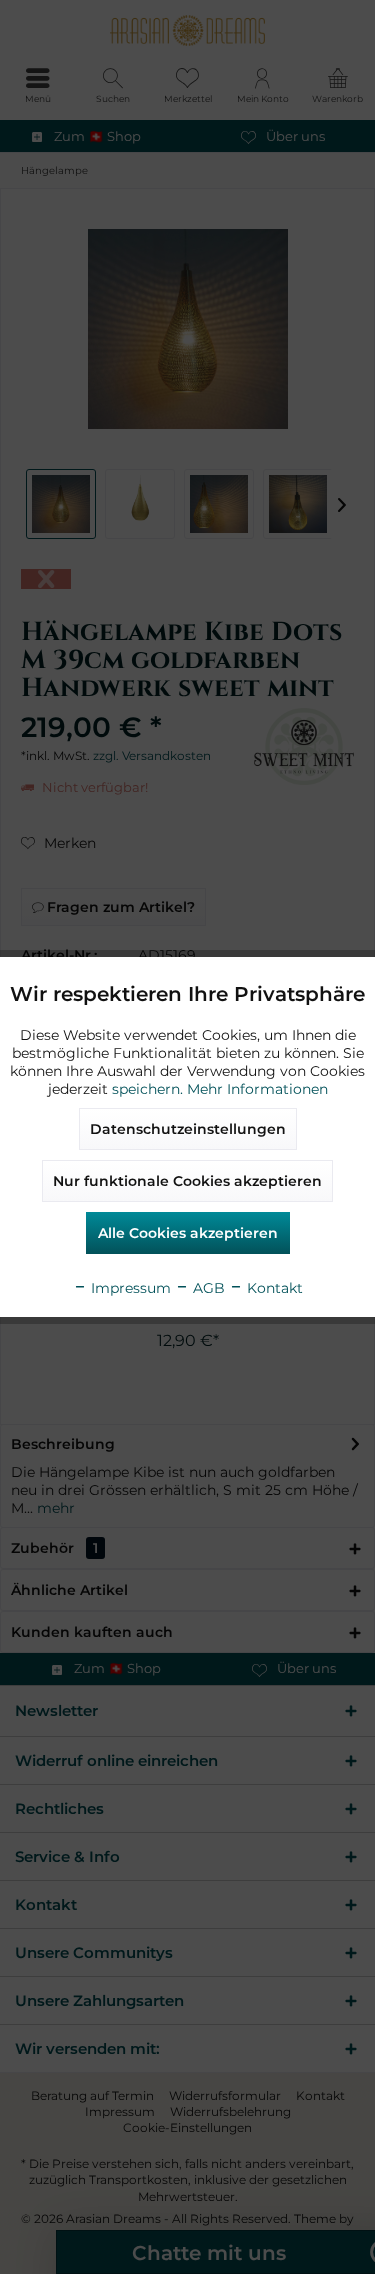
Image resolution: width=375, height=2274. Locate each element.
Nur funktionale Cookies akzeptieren (187, 1181)
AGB (207, 1288)
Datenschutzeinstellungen (188, 1129)
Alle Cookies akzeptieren (188, 1233)
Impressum (129, 1288)
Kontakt (273, 1288)
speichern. (149, 1089)
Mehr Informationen (257, 1089)
